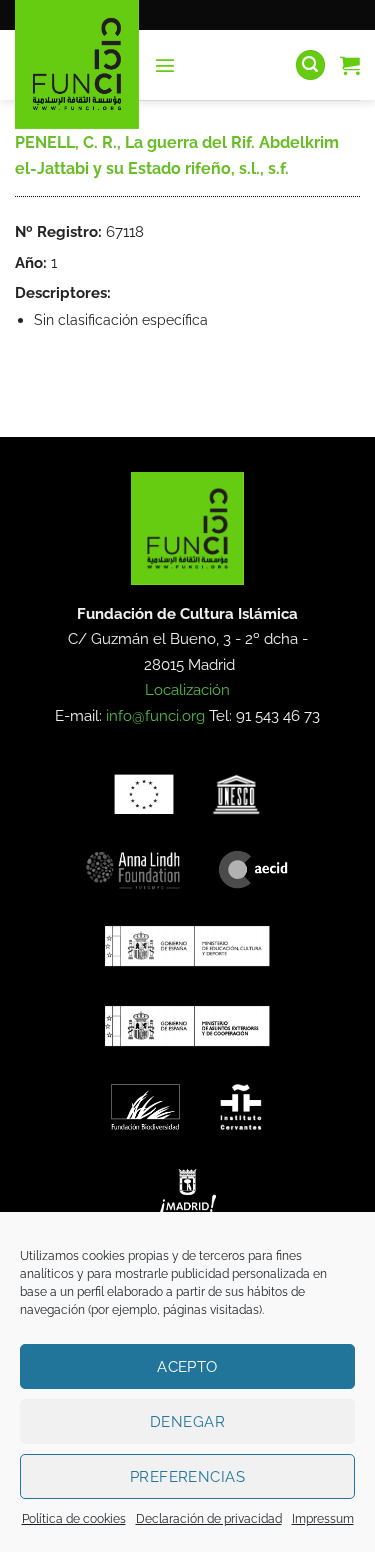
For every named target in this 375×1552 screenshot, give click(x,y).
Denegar (187, 1422)
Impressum (323, 1519)
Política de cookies (74, 1519)
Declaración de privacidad (209, 1519)
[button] (165, 65)
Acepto (187, 1367)
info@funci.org (155, 716)
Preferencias (187, 1477)
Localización (187, 690)
